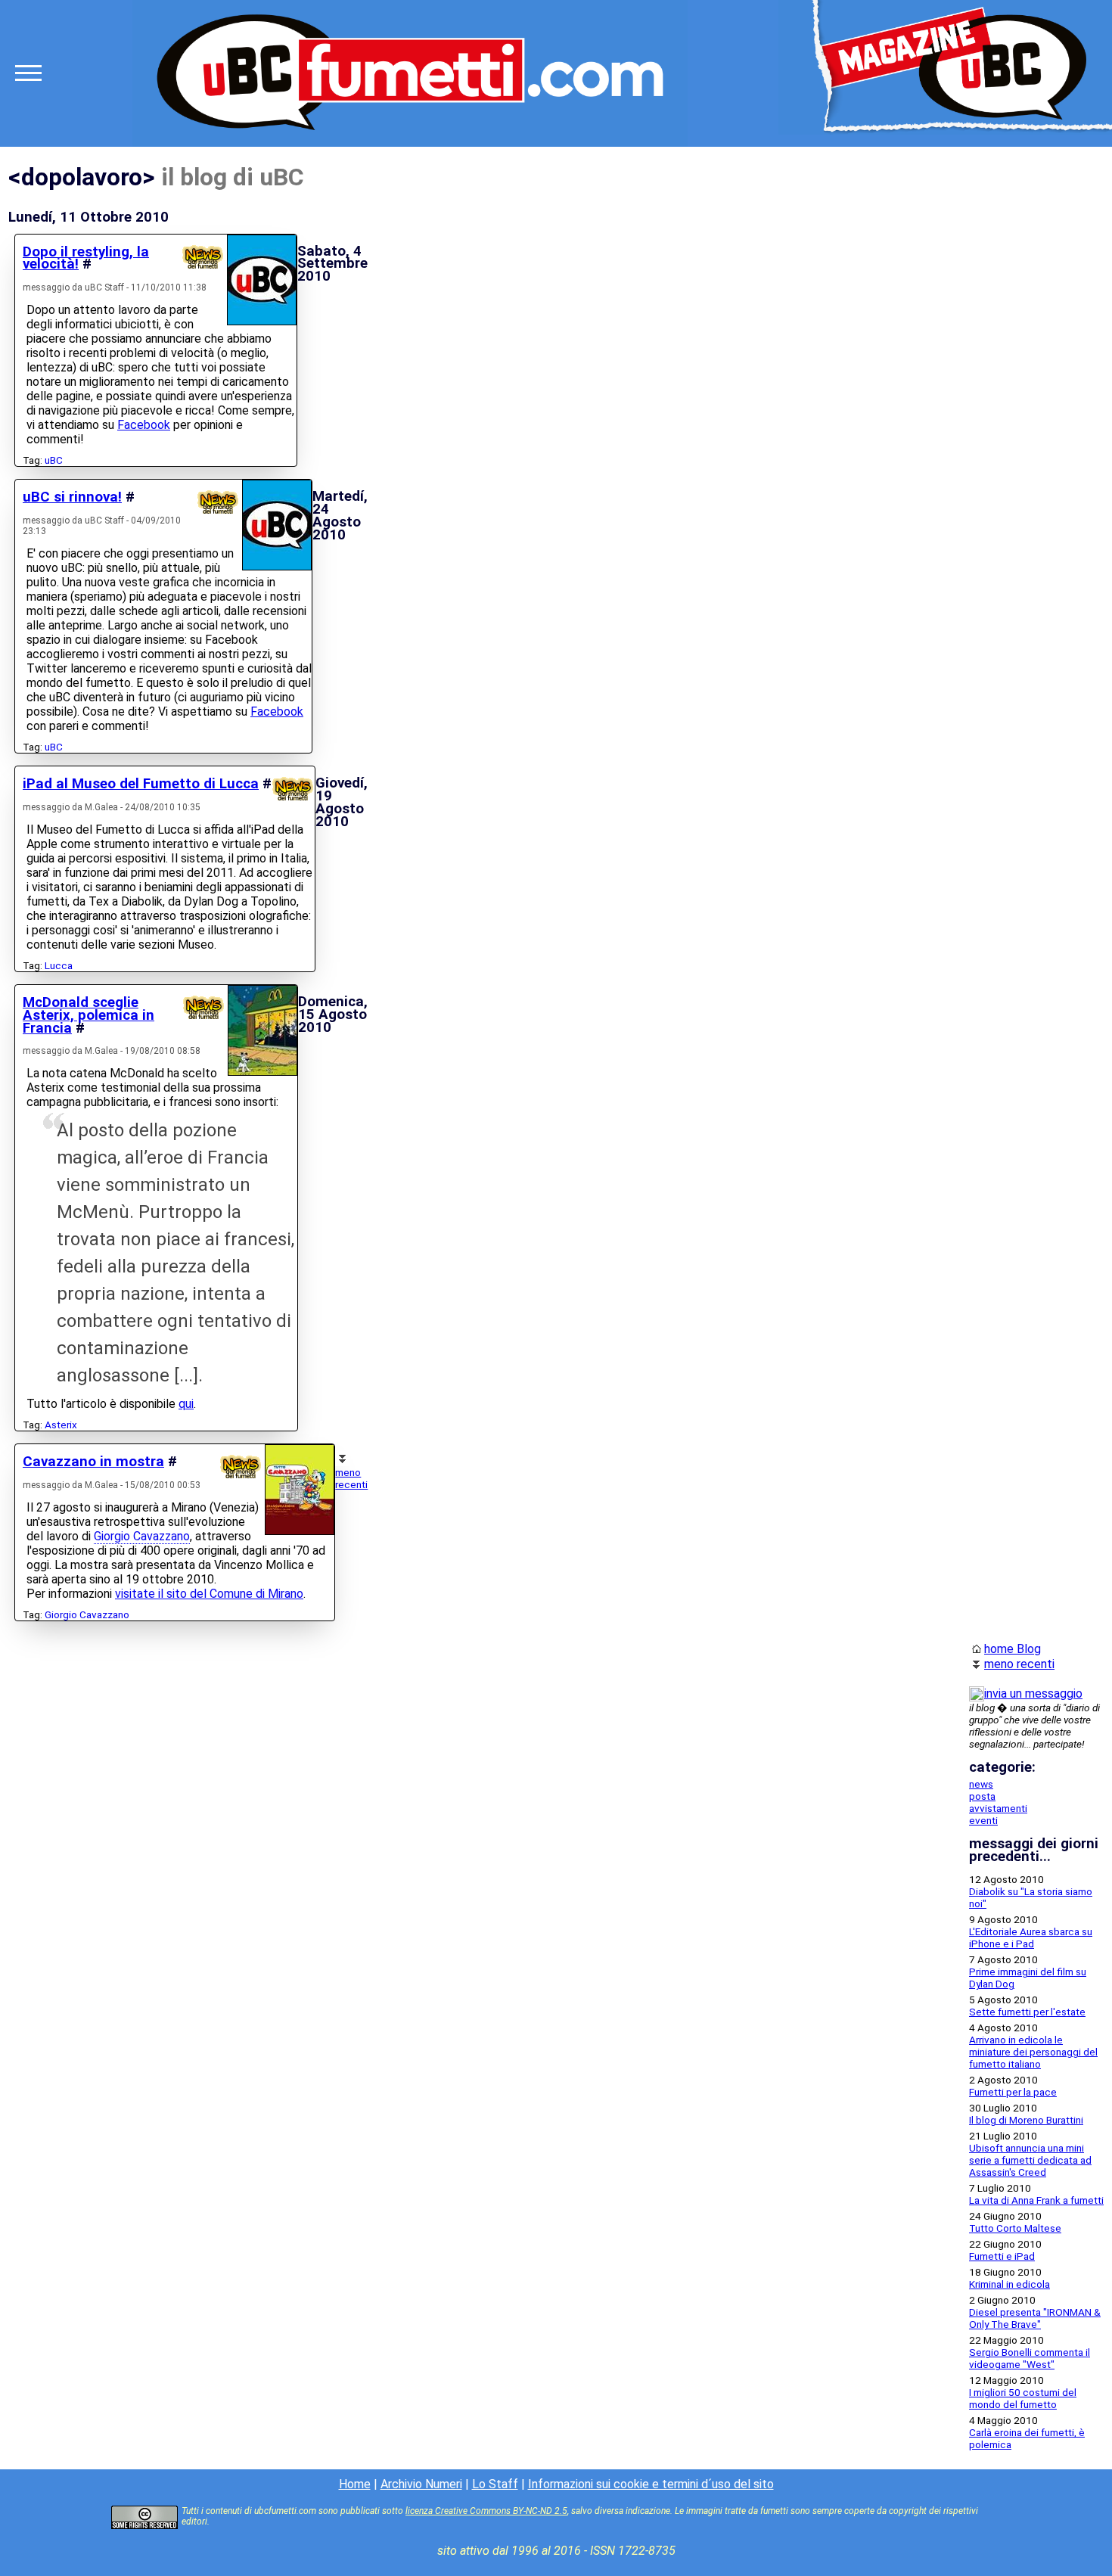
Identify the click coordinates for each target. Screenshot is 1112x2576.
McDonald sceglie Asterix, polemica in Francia (89, 1015)
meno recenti (351, 1478)
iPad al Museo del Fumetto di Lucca (141, 784)
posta (982, 1796)
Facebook (144, 425)
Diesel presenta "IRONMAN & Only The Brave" (1035, 2318)
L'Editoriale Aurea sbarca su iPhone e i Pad (1031, 1937)
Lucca (59, 965)
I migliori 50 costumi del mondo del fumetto (1023, 2398)
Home (355, 2484)
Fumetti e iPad (1002, 2256)
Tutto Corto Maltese (1015, 2228)
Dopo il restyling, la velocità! (86, 258)
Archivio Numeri (421, 2484)
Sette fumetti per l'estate (1027, 2012)
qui (186, 1404)
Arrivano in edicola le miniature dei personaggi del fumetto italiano (1033, 2052)
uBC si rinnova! (72, 497)
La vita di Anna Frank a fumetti (1036, 2200)
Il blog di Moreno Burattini (1026, 2120)
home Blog (1013, 1649)
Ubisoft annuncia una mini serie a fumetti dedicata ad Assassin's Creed (1030, 2160)
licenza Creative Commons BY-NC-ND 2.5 (486, 2511)
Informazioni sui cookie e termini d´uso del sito (651, 2484)
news (981, 1784)
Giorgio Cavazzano (142, 1536)
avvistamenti (998, 1808)
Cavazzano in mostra (93, 1462)
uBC (54, 460)
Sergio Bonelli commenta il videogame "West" (1030, 2358)
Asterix (61, 1425)
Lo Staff (495, 2484)
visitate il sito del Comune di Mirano (209, 1594)
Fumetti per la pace (1013, 2092)
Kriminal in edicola (1009, 2284)
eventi (983, 1820)
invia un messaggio (1033, 1694)
